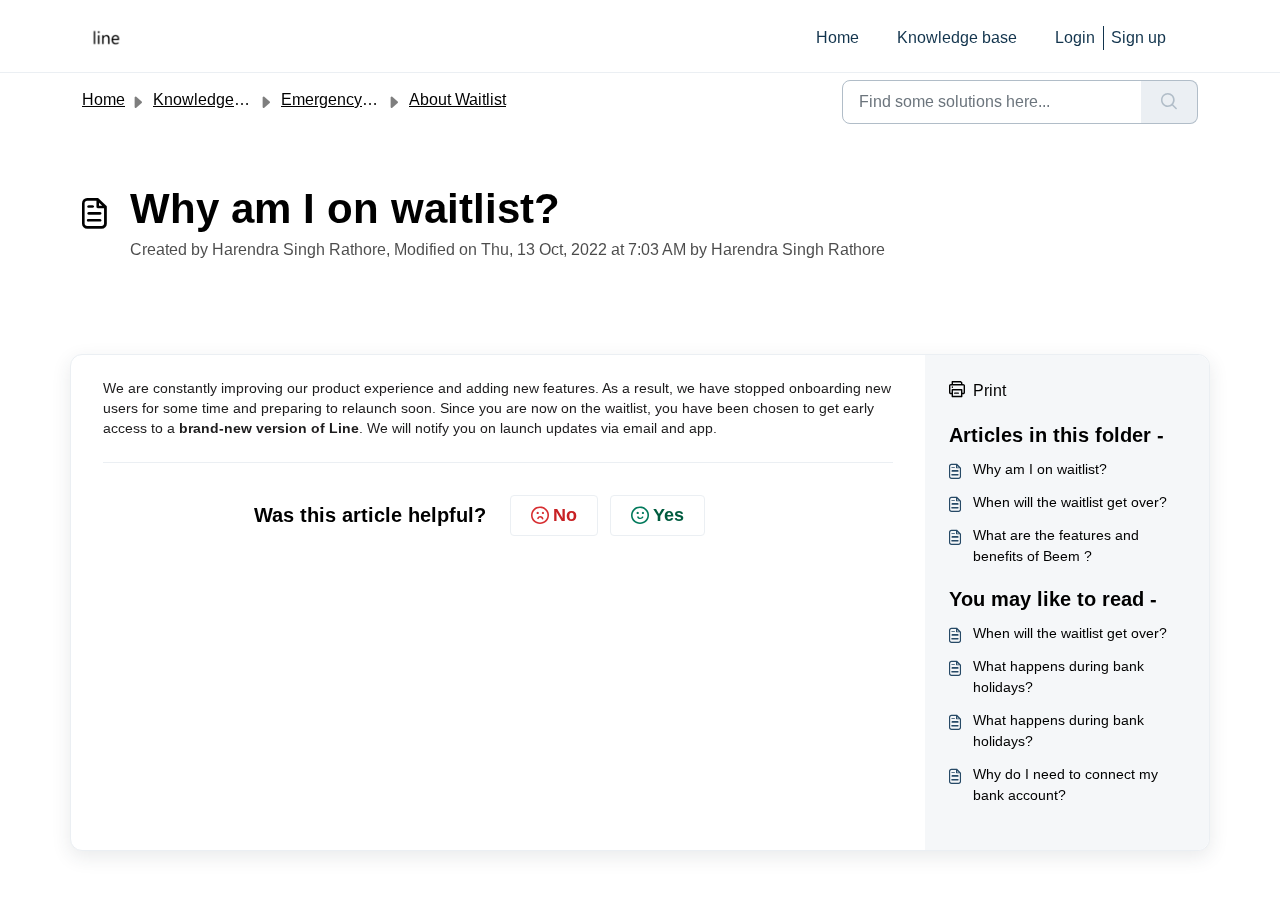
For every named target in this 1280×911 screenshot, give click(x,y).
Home (837, 37)
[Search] (1169, 102)
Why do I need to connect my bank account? (1065, 784)
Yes (668, 515)
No (565, 515)
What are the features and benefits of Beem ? (1056, 545)
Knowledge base (957, 37)
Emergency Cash (342, 99)
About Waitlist (457, 99)
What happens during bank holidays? (1058, 676)
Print (989, 390)
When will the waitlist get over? (1070, 502)
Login (1075, 37)
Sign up (1138, 37)
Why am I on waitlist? (1040, 469)
